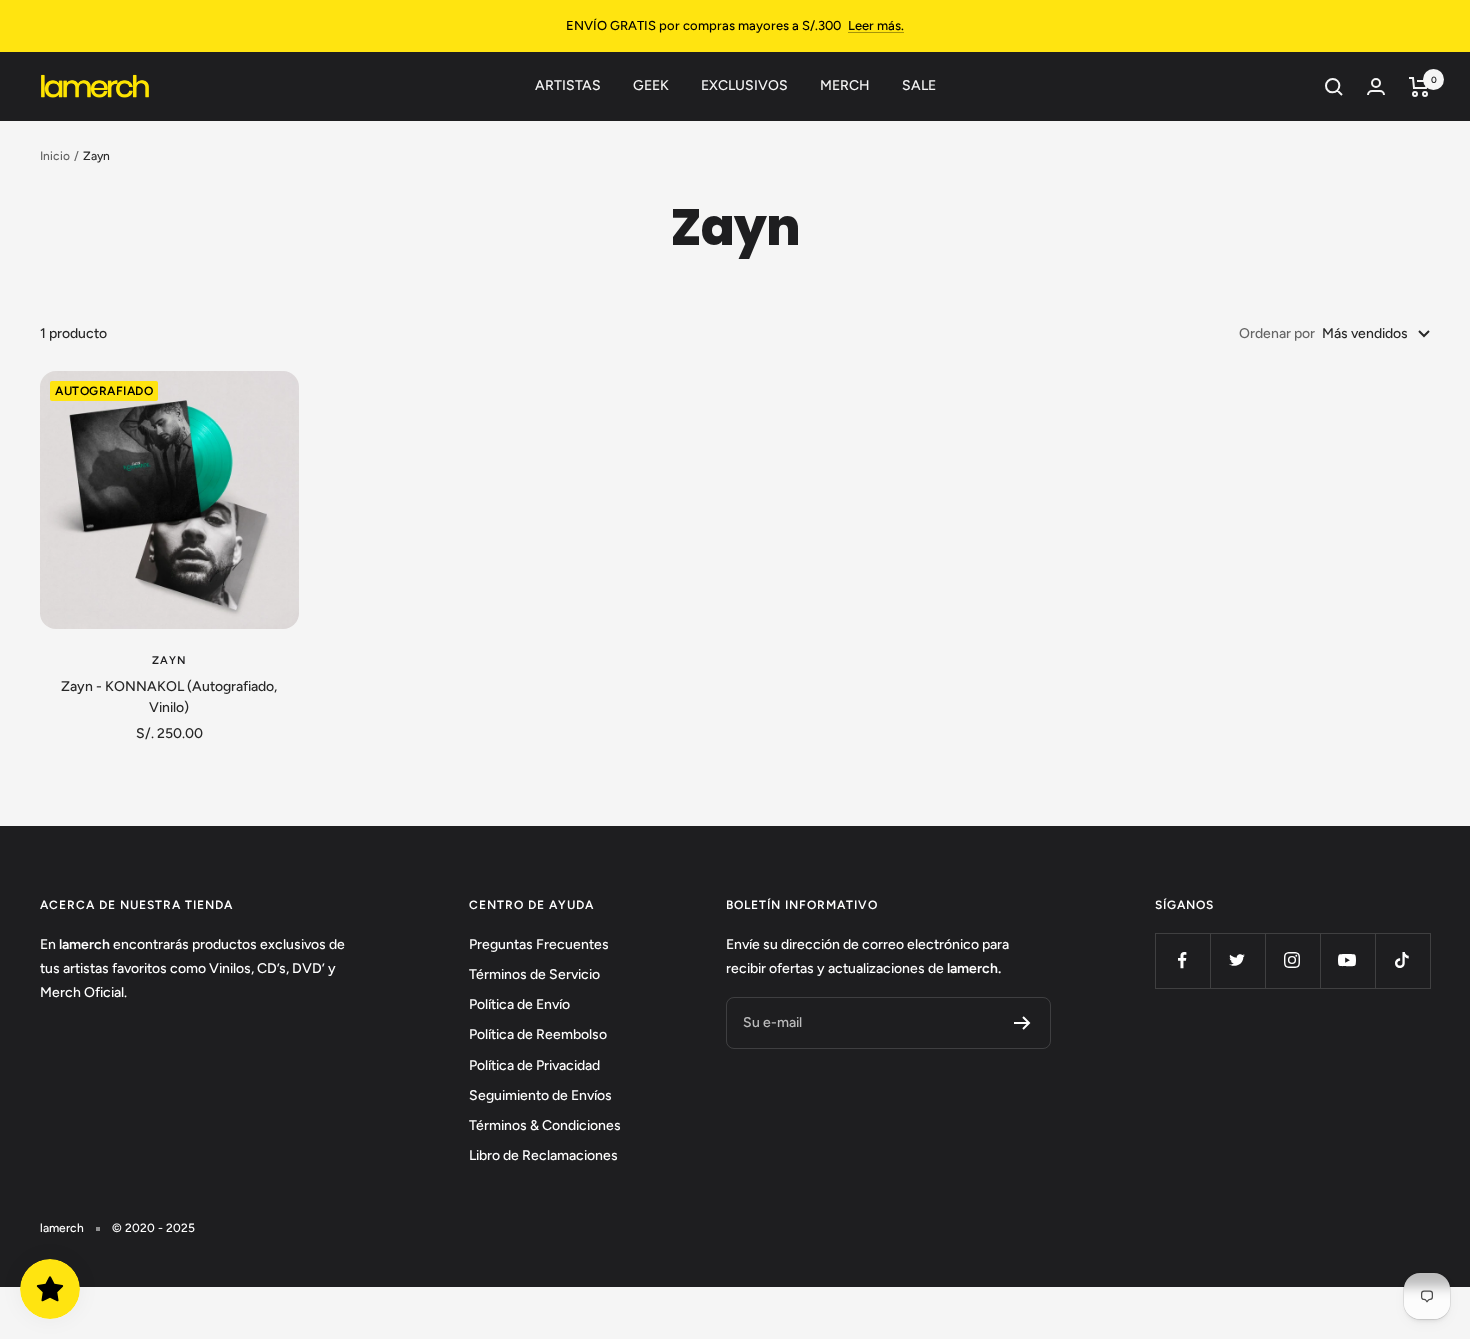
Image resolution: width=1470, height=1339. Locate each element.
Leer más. (876, 25)
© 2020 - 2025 (153, 1228)
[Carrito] (1419, 87)
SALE (919, 85)
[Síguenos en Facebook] (1182, 960)
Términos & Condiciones (545, 1125)
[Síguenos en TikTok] (1402, 960)
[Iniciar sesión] (1376, 86)
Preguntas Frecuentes (539, 944)
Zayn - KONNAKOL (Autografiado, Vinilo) (169, 697)
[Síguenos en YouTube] (1347, 960)
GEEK (651, 85)
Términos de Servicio (534, 974)
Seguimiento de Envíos (540, 1095)
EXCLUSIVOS (744, 85)
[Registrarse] (1022, 1023)
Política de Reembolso (538, 1034)
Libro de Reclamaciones (543, 1155)
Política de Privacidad (534, 1065)
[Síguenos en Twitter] (1237, 960)
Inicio (55, 156)
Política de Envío (519, 1004)
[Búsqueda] (1334, 87)
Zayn (169, 660)
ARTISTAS (568, 85)
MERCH (845, 85)
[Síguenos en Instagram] (1292, 960)
